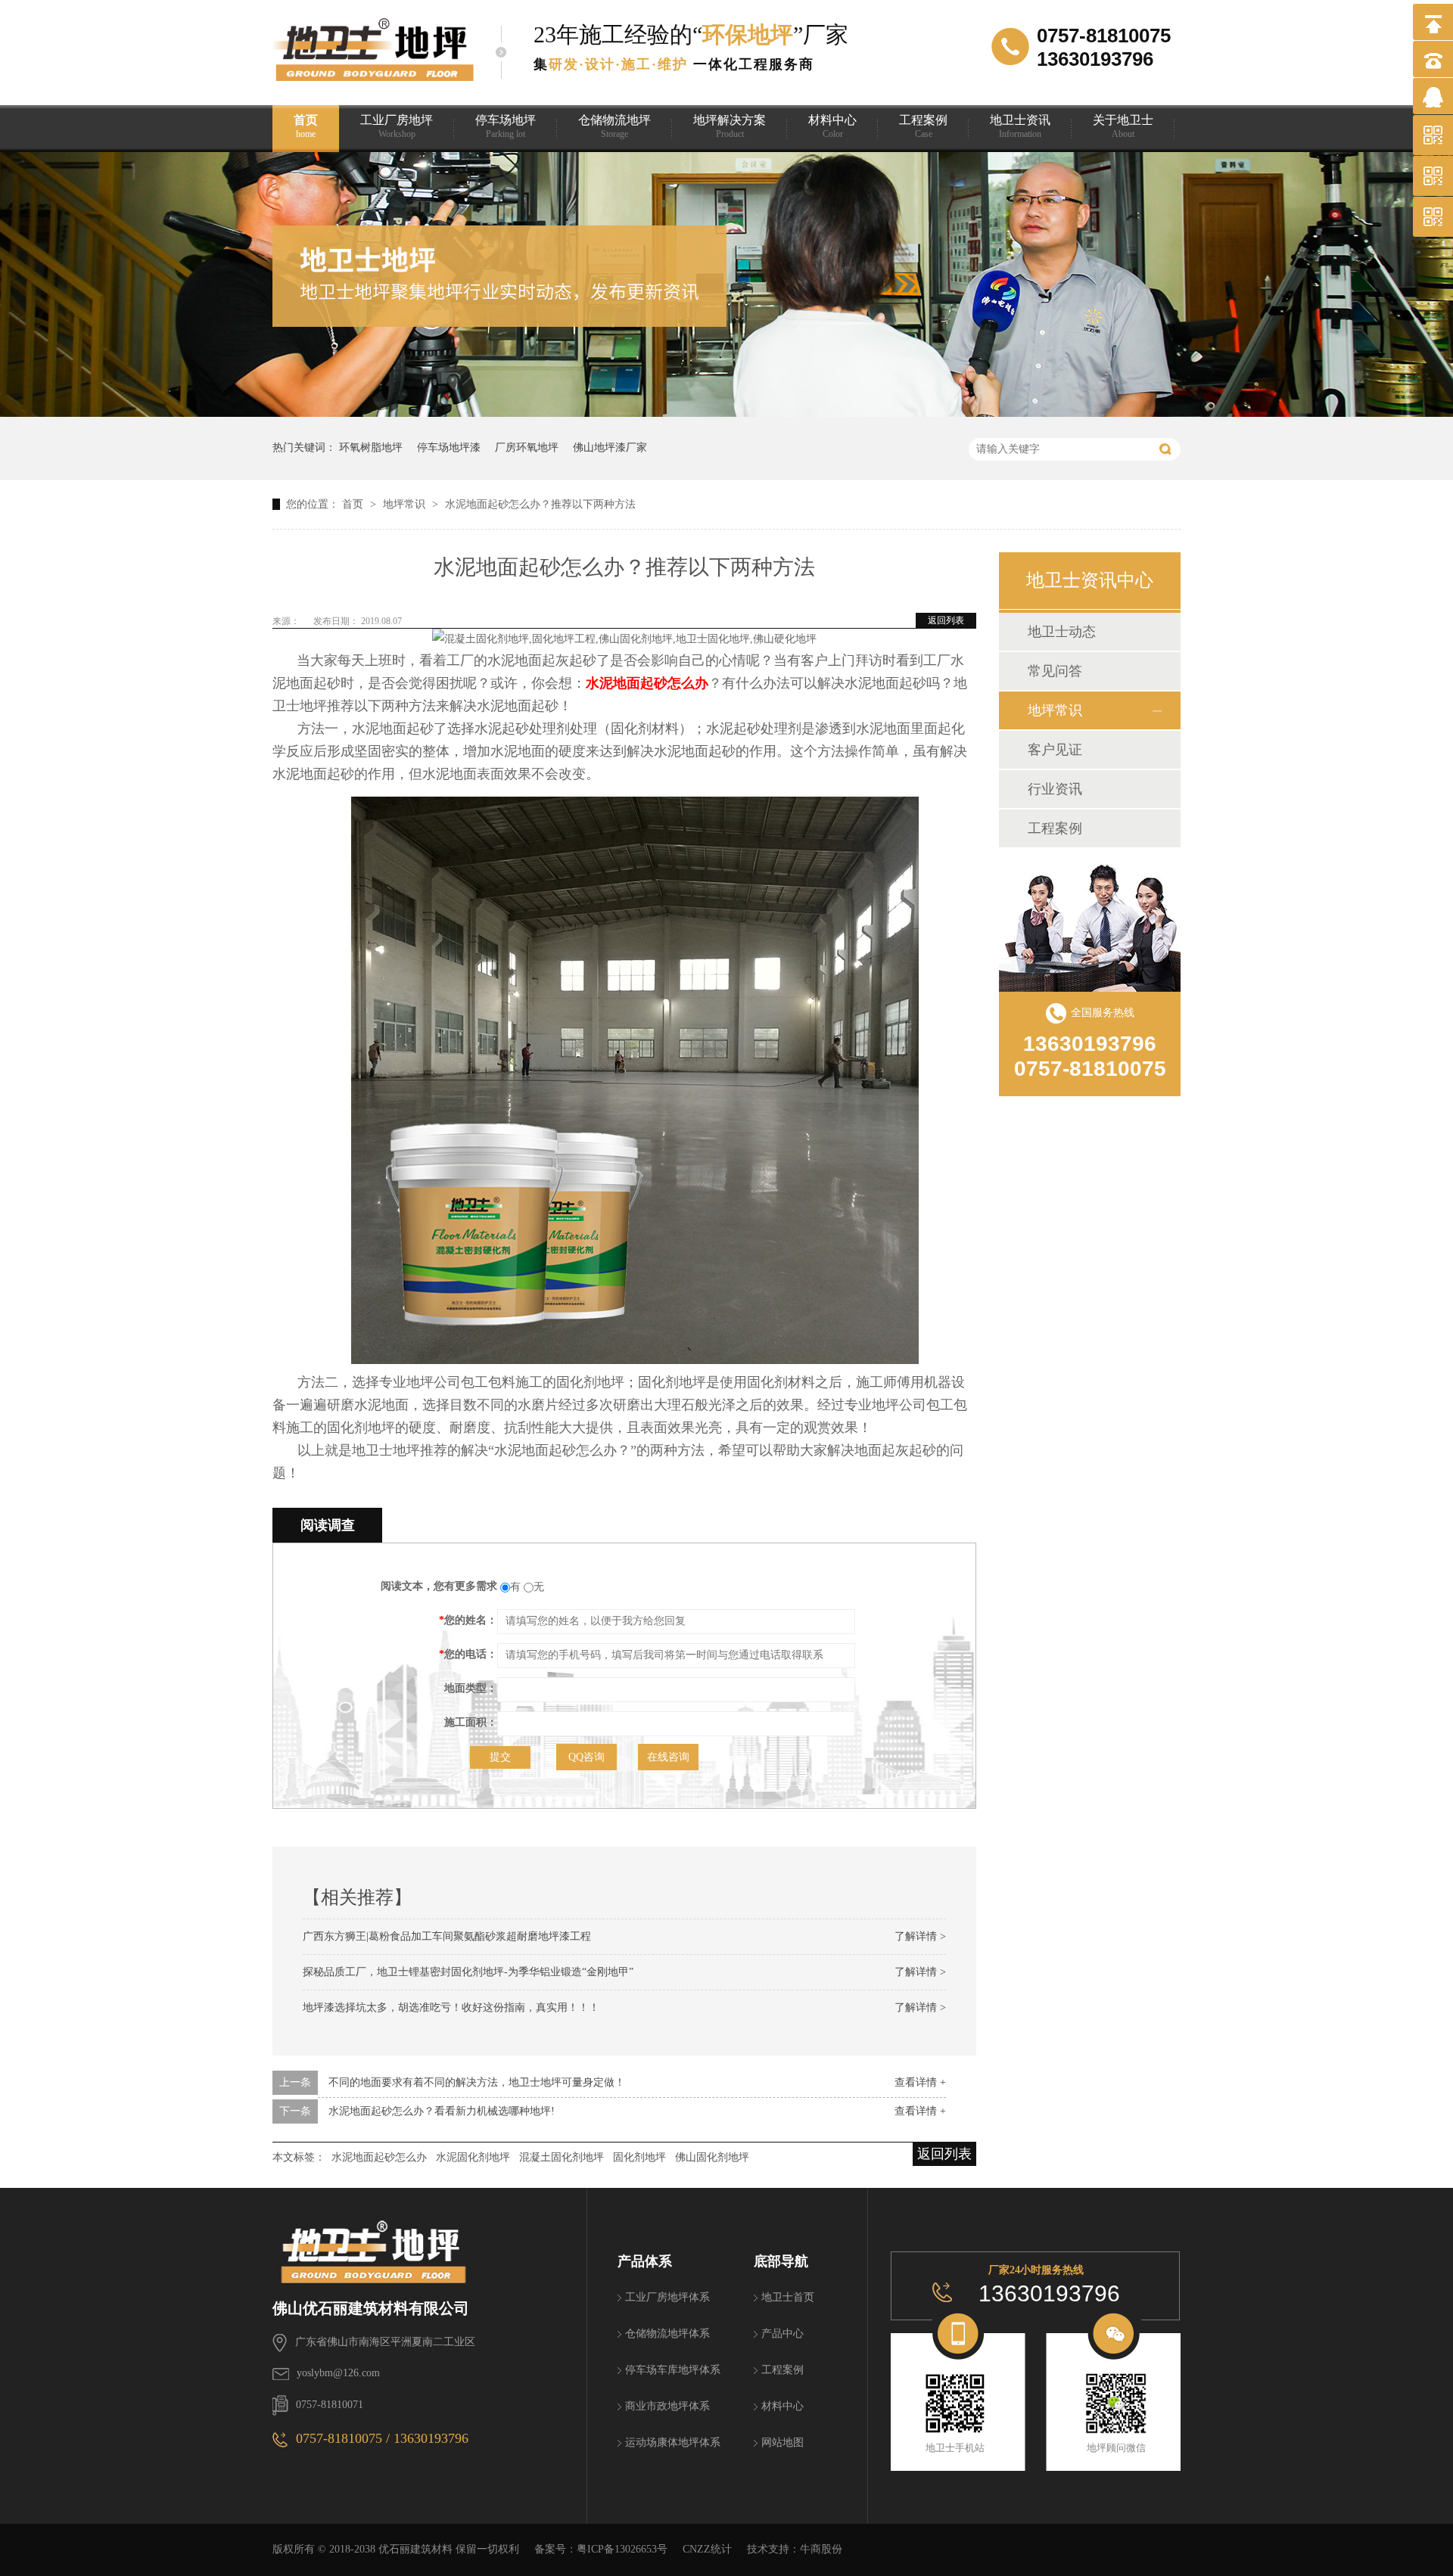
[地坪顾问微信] (1116, 2404)
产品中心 (783, 2334)
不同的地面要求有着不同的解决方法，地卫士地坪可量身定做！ (477, 2082)
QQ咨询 (586, 1757)
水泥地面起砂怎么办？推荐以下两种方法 (540, 504)
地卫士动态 (1062, 632)
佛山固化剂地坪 (712, 2157)
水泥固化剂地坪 (473, 2157)
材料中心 (832, 126)
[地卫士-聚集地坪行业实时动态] (726, 413)
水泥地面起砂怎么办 (647, 683)
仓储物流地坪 (614, 126)
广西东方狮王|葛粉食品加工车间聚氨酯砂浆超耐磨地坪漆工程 (447, 1936)
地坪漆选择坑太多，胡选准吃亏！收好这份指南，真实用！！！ (451, 2007)
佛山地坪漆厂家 (610, 447)
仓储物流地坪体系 (667, 2334)
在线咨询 (668, 1757)
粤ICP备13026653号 (622, 2549)
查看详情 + (920, 2082)
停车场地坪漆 (449, 447)
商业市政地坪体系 (667, 2406)
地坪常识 (406, 504)
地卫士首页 (788, 2297)
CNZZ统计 (707, 2549)
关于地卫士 (1123, 126)
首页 (306, 126)
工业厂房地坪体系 (667, 2297)
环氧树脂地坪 (371, 447)
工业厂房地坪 (397, 126)
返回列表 (946, 620)
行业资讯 (1055, 789)
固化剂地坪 (639, 2157)
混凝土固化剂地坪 (562, 2157)
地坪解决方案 (730, 126)
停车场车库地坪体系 (673, 2370)
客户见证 (1055, 750)
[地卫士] (429, 2243)
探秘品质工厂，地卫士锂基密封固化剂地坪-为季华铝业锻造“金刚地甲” (468, 1972)
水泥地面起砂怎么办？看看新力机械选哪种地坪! (442, 2111)
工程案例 (923, 126)
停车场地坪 (506, 126)
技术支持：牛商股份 (795, 2549)
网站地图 (783, 2442)
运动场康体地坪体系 (673, 2442)
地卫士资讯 (1020, 126)
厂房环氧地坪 (527, 447)
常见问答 (1055, 671)
